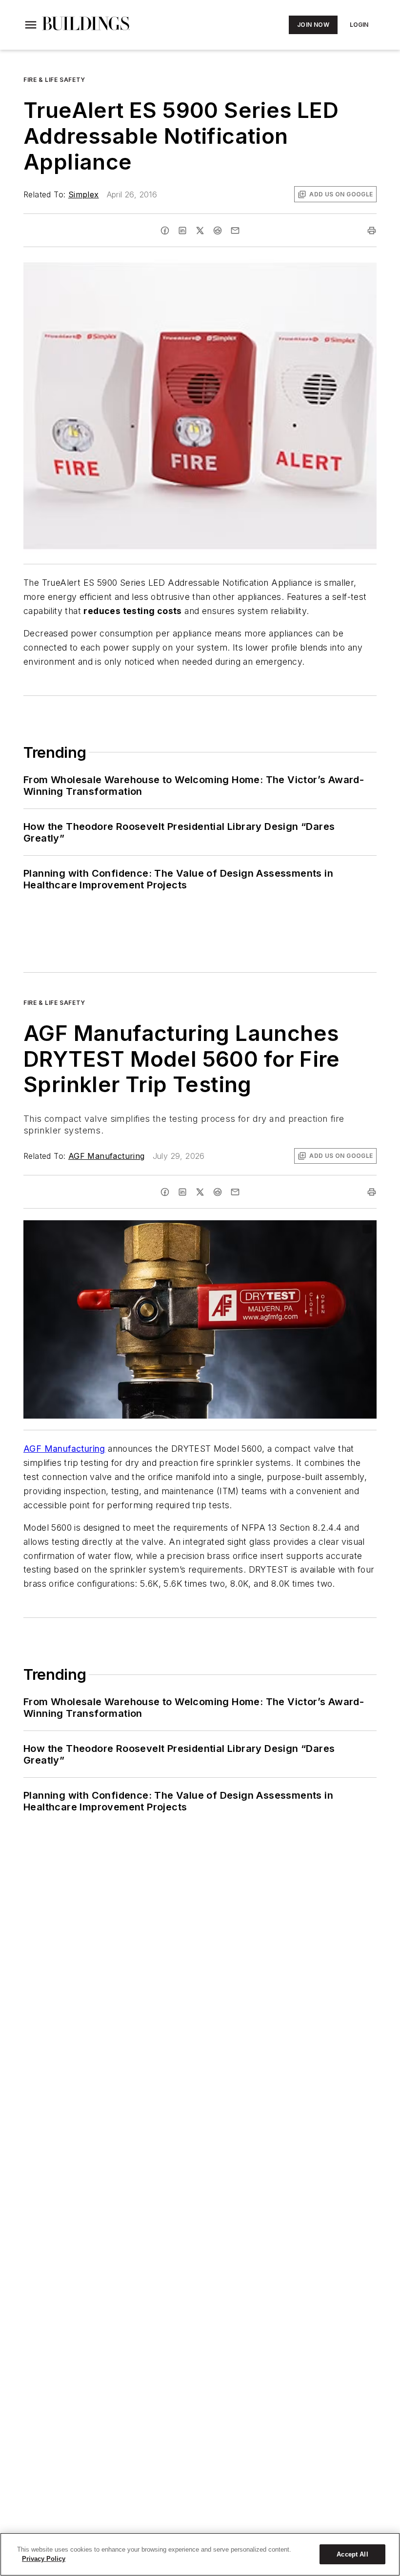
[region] (200, 2554)
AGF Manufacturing (107, 1156)
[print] (372, 231)
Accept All (352, 2554)
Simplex (84, 194)
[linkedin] (182, 231)
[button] (31, 25)
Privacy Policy (44, 2559)
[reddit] (218, 231)
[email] (235, 231)
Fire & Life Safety (54, 80)
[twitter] (200, 231)
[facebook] (165, 231)
